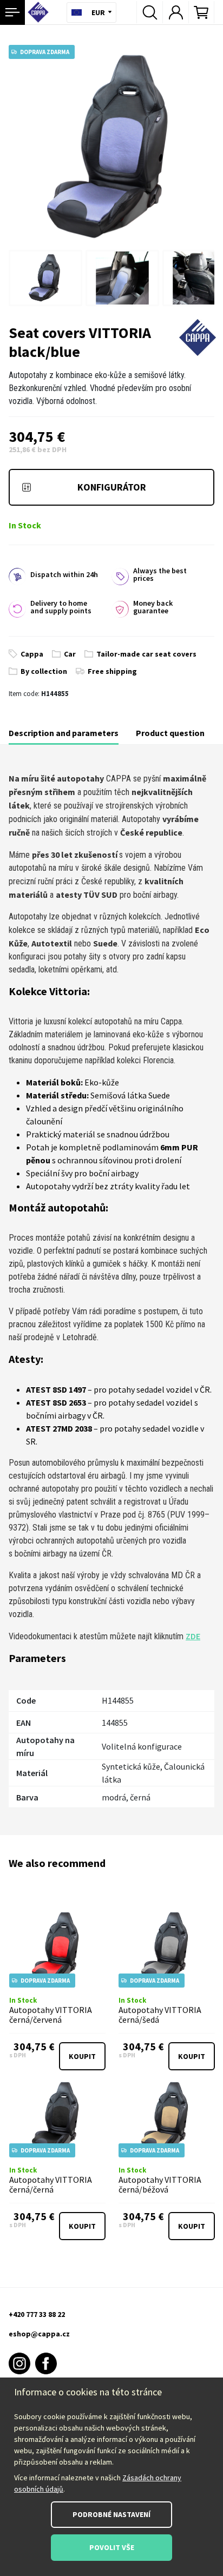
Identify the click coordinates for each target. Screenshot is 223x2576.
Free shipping (112, 671)
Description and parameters (64, 733)
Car (70, 654)
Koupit (82, 2056)
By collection (44, 671)
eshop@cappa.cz (39, 2334)
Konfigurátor (112, 487)
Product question (170, 733)
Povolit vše (112, 2547)
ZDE (193, 1636)
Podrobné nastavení (111, 2514)
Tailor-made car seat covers (146, 654)
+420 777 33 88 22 (37, 2314)
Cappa (32, 654)
